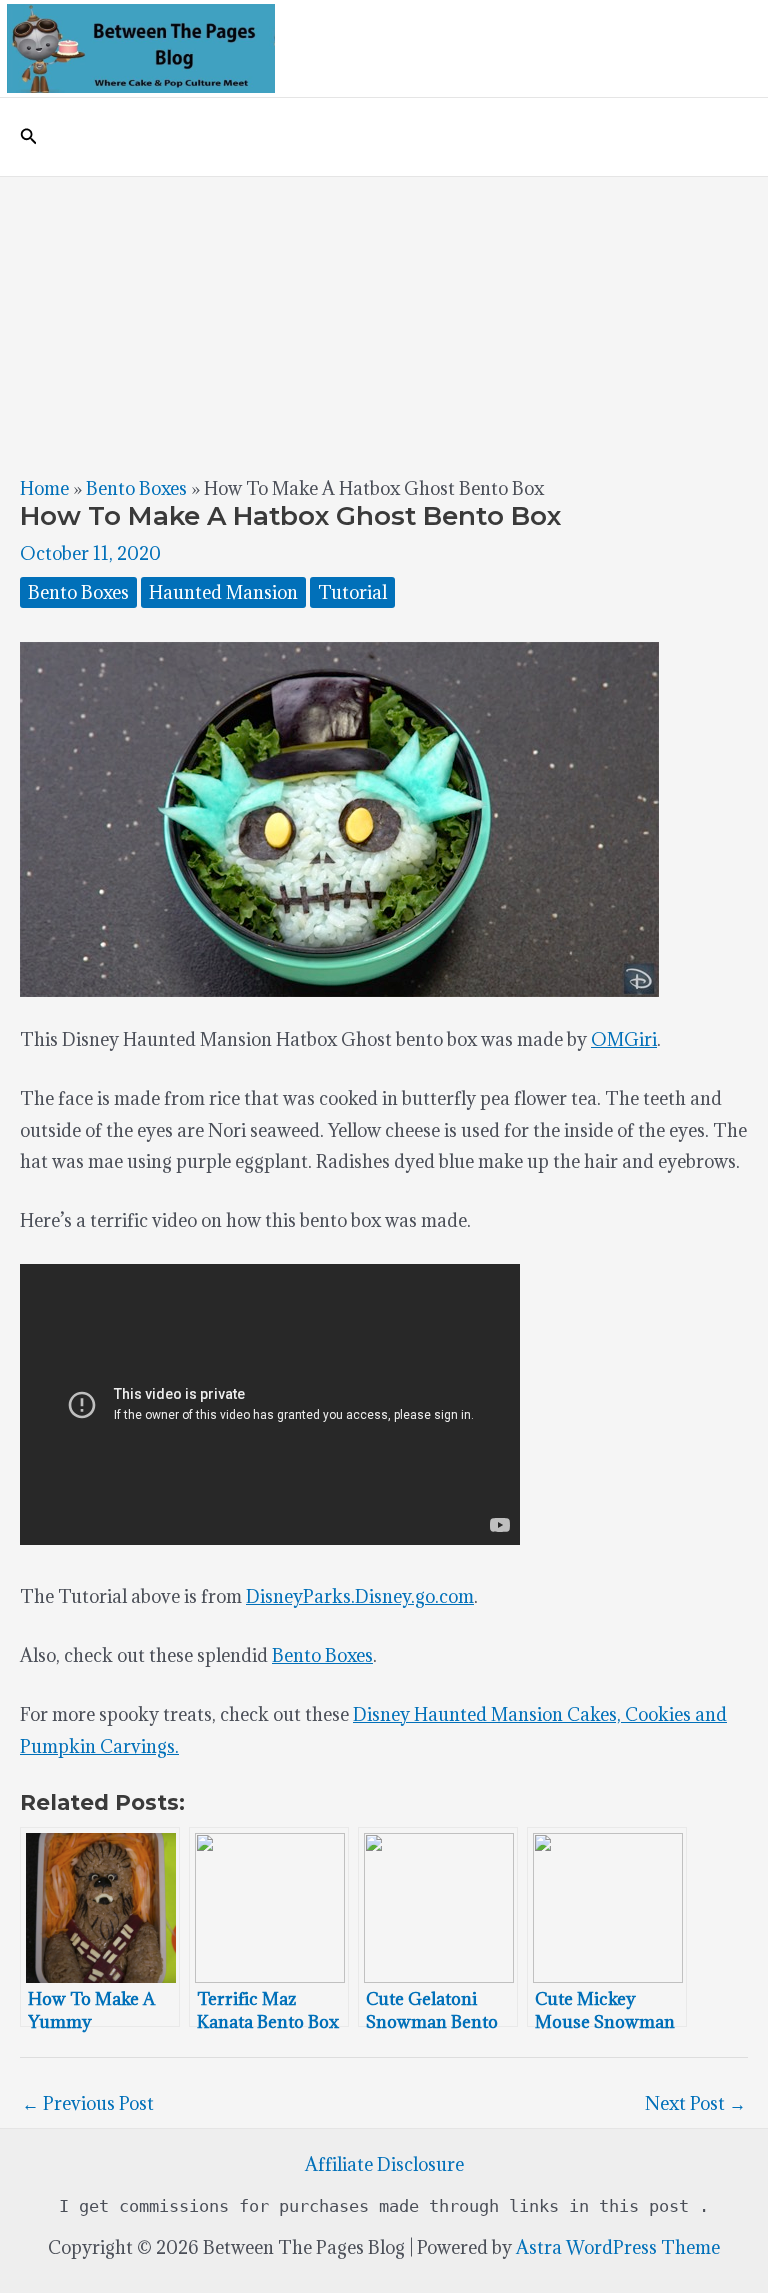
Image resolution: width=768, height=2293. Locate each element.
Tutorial (352, 592)
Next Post (695, 2103)
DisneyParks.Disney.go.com (360, 1596)
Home (44, 488)
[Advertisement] (384, 327)
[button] (29, 137)
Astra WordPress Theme (618, 2247)
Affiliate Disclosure (384, 2164)
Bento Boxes (136, 488)
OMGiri (624, 1039)
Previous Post (88, 2103)
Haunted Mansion (223, 592)
